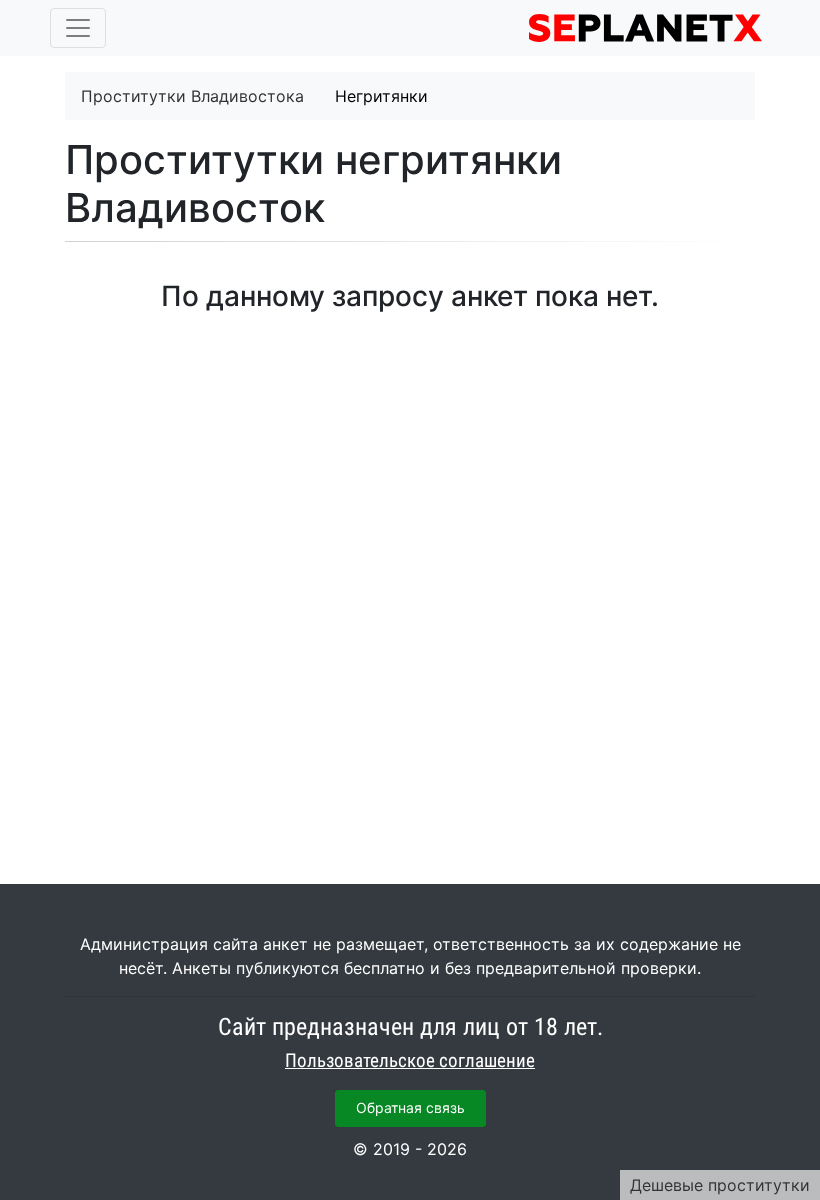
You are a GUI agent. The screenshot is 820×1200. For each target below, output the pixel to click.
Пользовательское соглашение (410, 1061)
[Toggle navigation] (78, 28)
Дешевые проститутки (720, 1185)
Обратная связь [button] (410, 1107)
